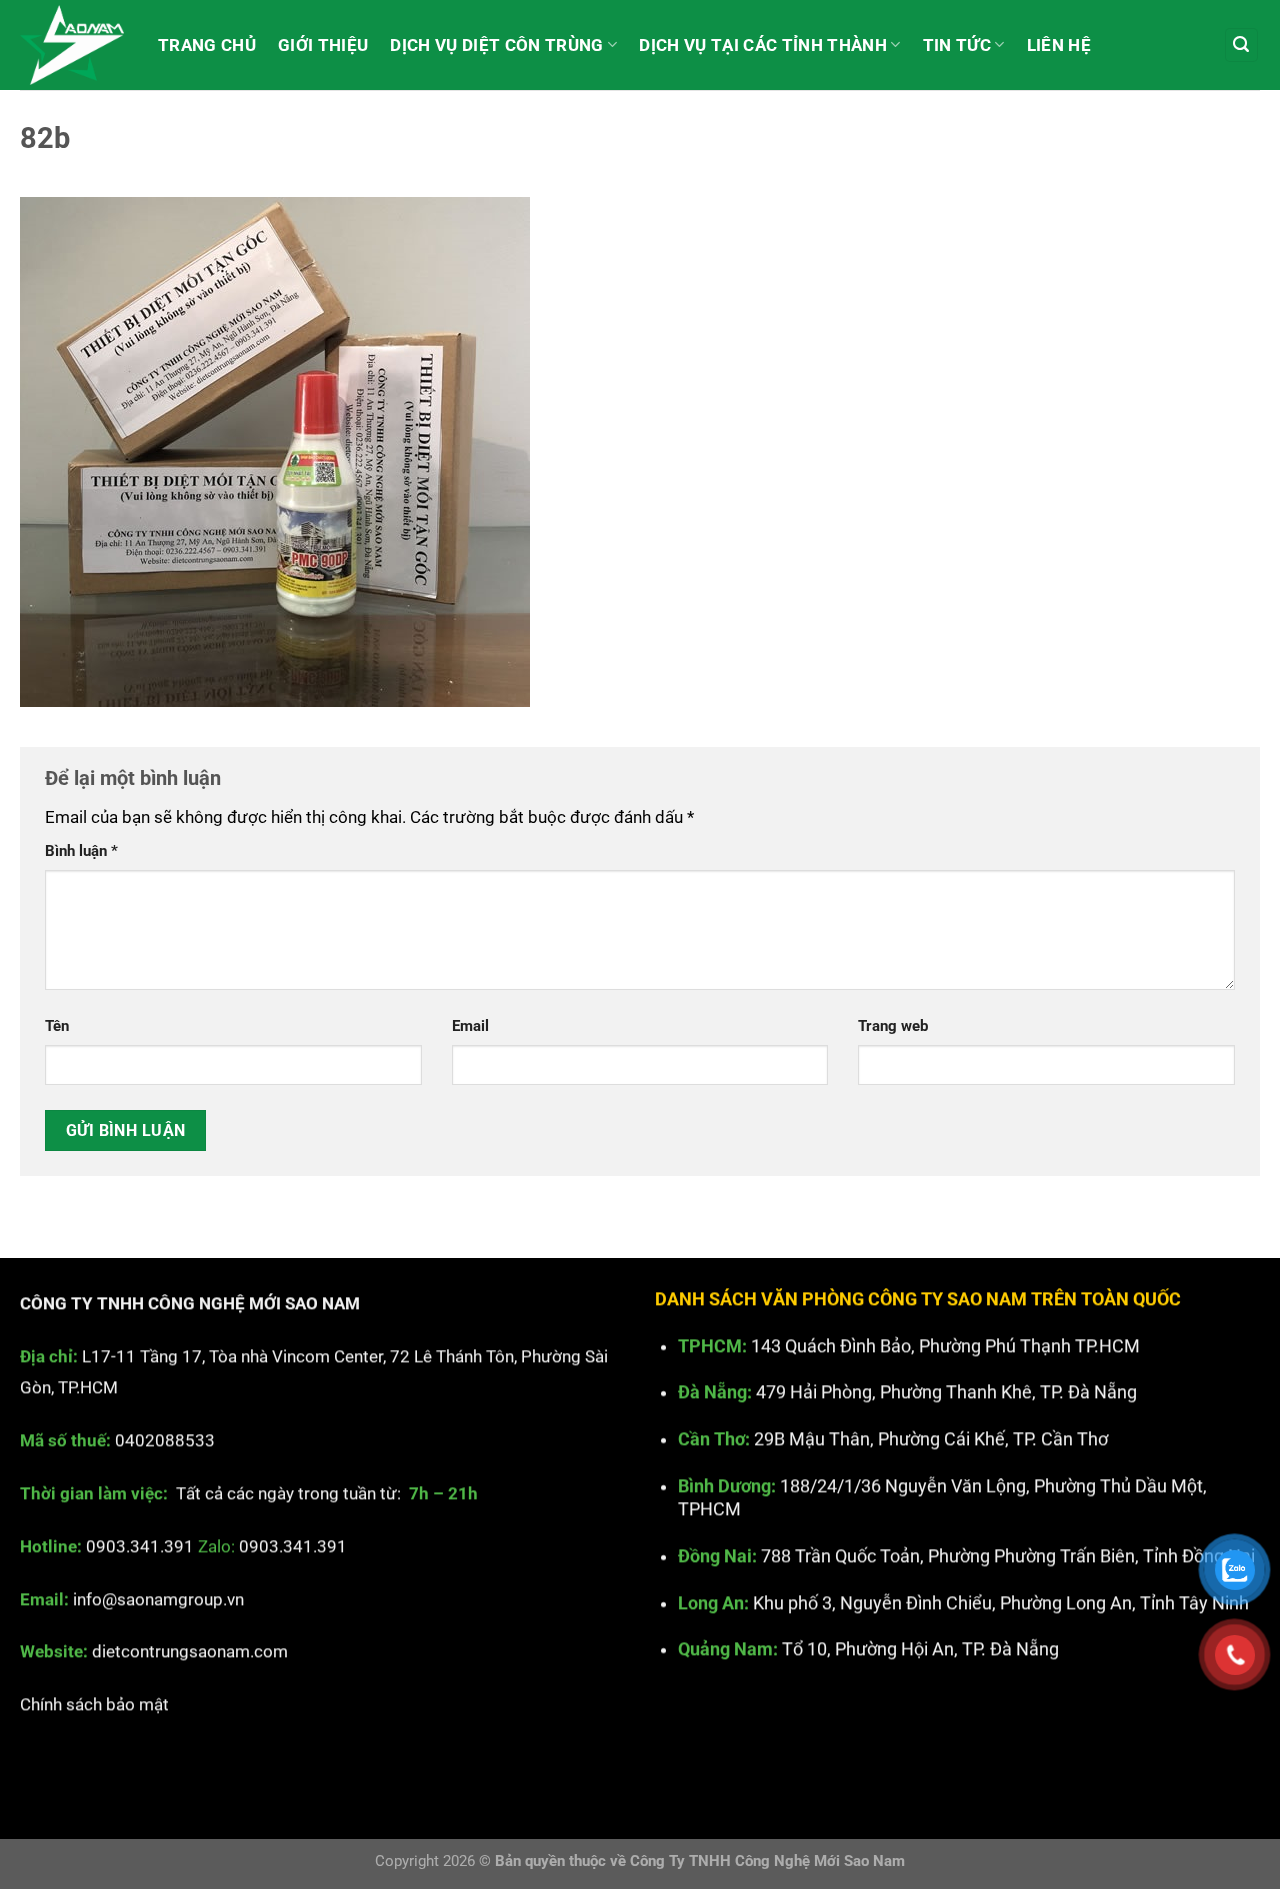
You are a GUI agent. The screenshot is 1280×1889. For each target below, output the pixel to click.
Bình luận (81, 851)
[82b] (275, 450)
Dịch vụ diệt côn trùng (496, 45)
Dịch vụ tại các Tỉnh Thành (763, 45)
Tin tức (957, 45)
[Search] (1242, 45)
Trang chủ (207, 45)
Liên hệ (1059, 45)
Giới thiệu (323, 45)
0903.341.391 (140, 1545)
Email (470, 1026)
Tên (57, 1026)
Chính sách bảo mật (94, 1704)
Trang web (893, 1026)
